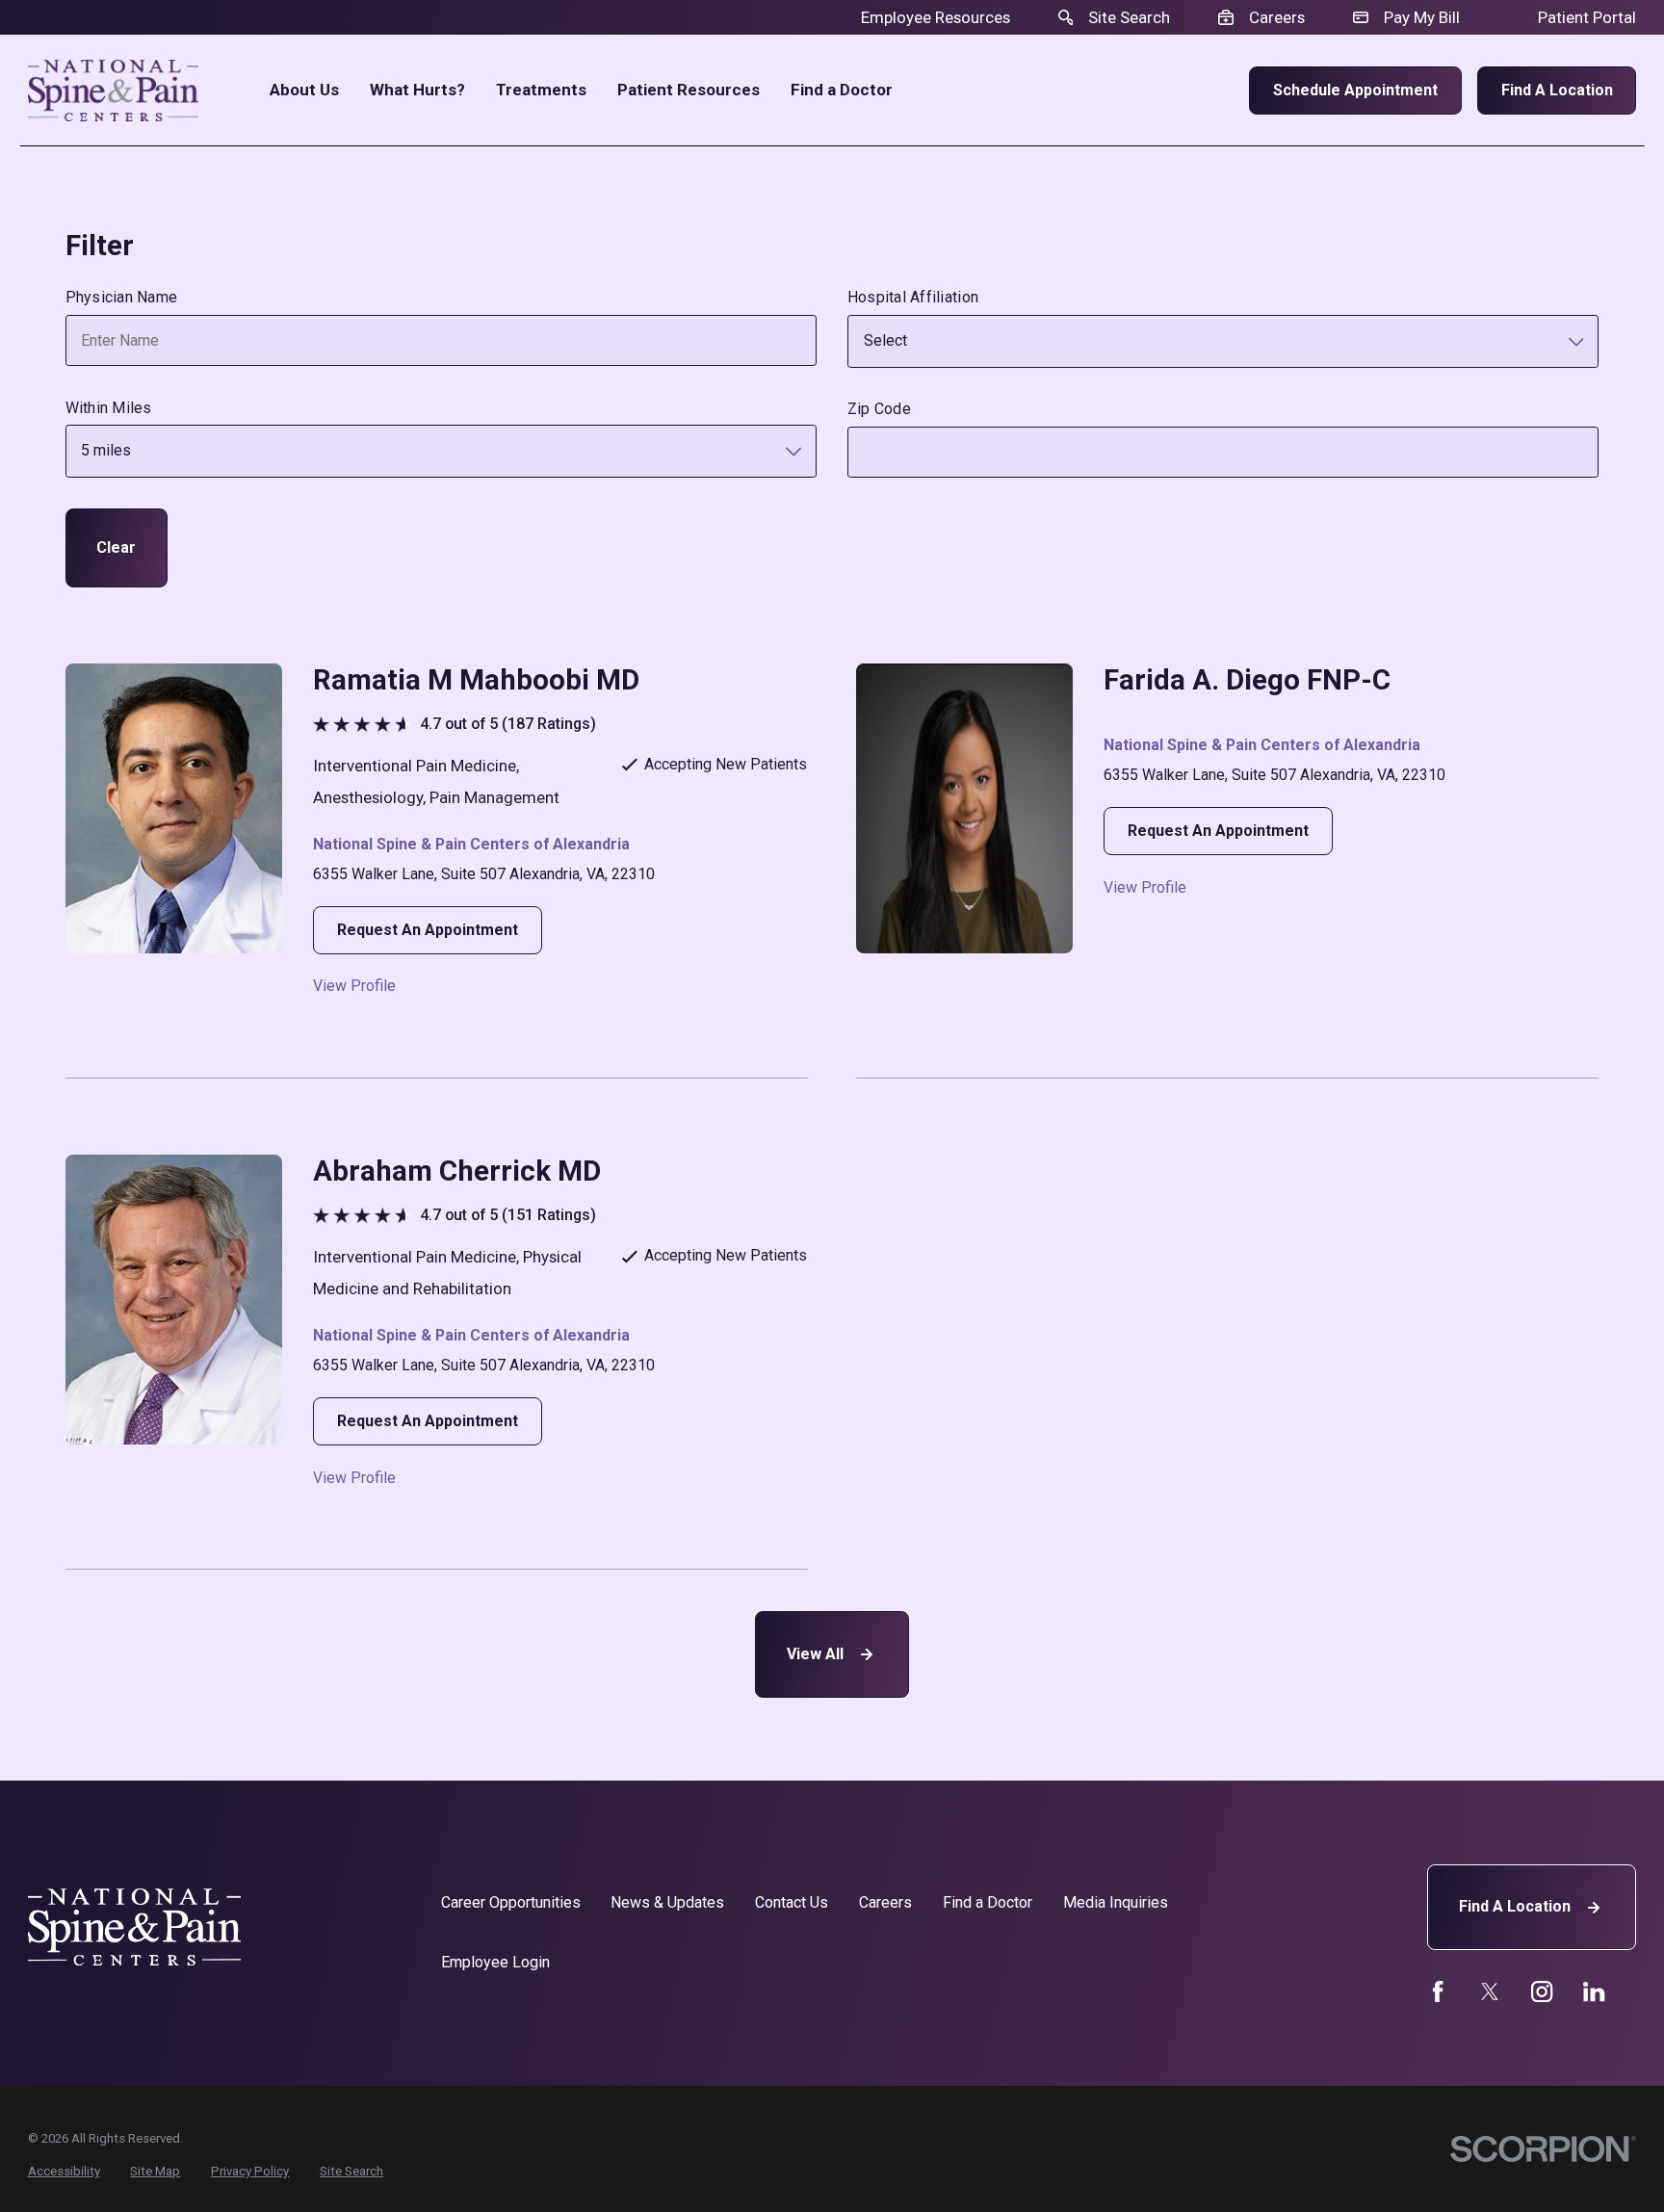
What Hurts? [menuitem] (417, 90)
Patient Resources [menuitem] (689, 90)
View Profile (354, 986)
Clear (116, 547)
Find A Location (1515, 1906)
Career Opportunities (511, 1902)
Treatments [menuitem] (541, 90)
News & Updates (667, 1902)
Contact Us (792, 1902)
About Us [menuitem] (304, 90)
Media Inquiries (1116, 1902)
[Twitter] (1490, 1991)
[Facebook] (1438, 1991)
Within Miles (109, 408)
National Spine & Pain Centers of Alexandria (471, 844)
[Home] (113, 91)
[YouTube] (1542, 1991)
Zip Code (879, 409)
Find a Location (1557, 90)
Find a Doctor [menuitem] (842, 90)
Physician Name (122, 297)
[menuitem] (64, 2172)
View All (815, 1654)
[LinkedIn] (1594, 1991)
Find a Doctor (988, 1902)
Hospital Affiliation (913, 297)
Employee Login (495, 1962)
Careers (885, 1902)
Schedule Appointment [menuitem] (1355, 90)
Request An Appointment (428, 930)
